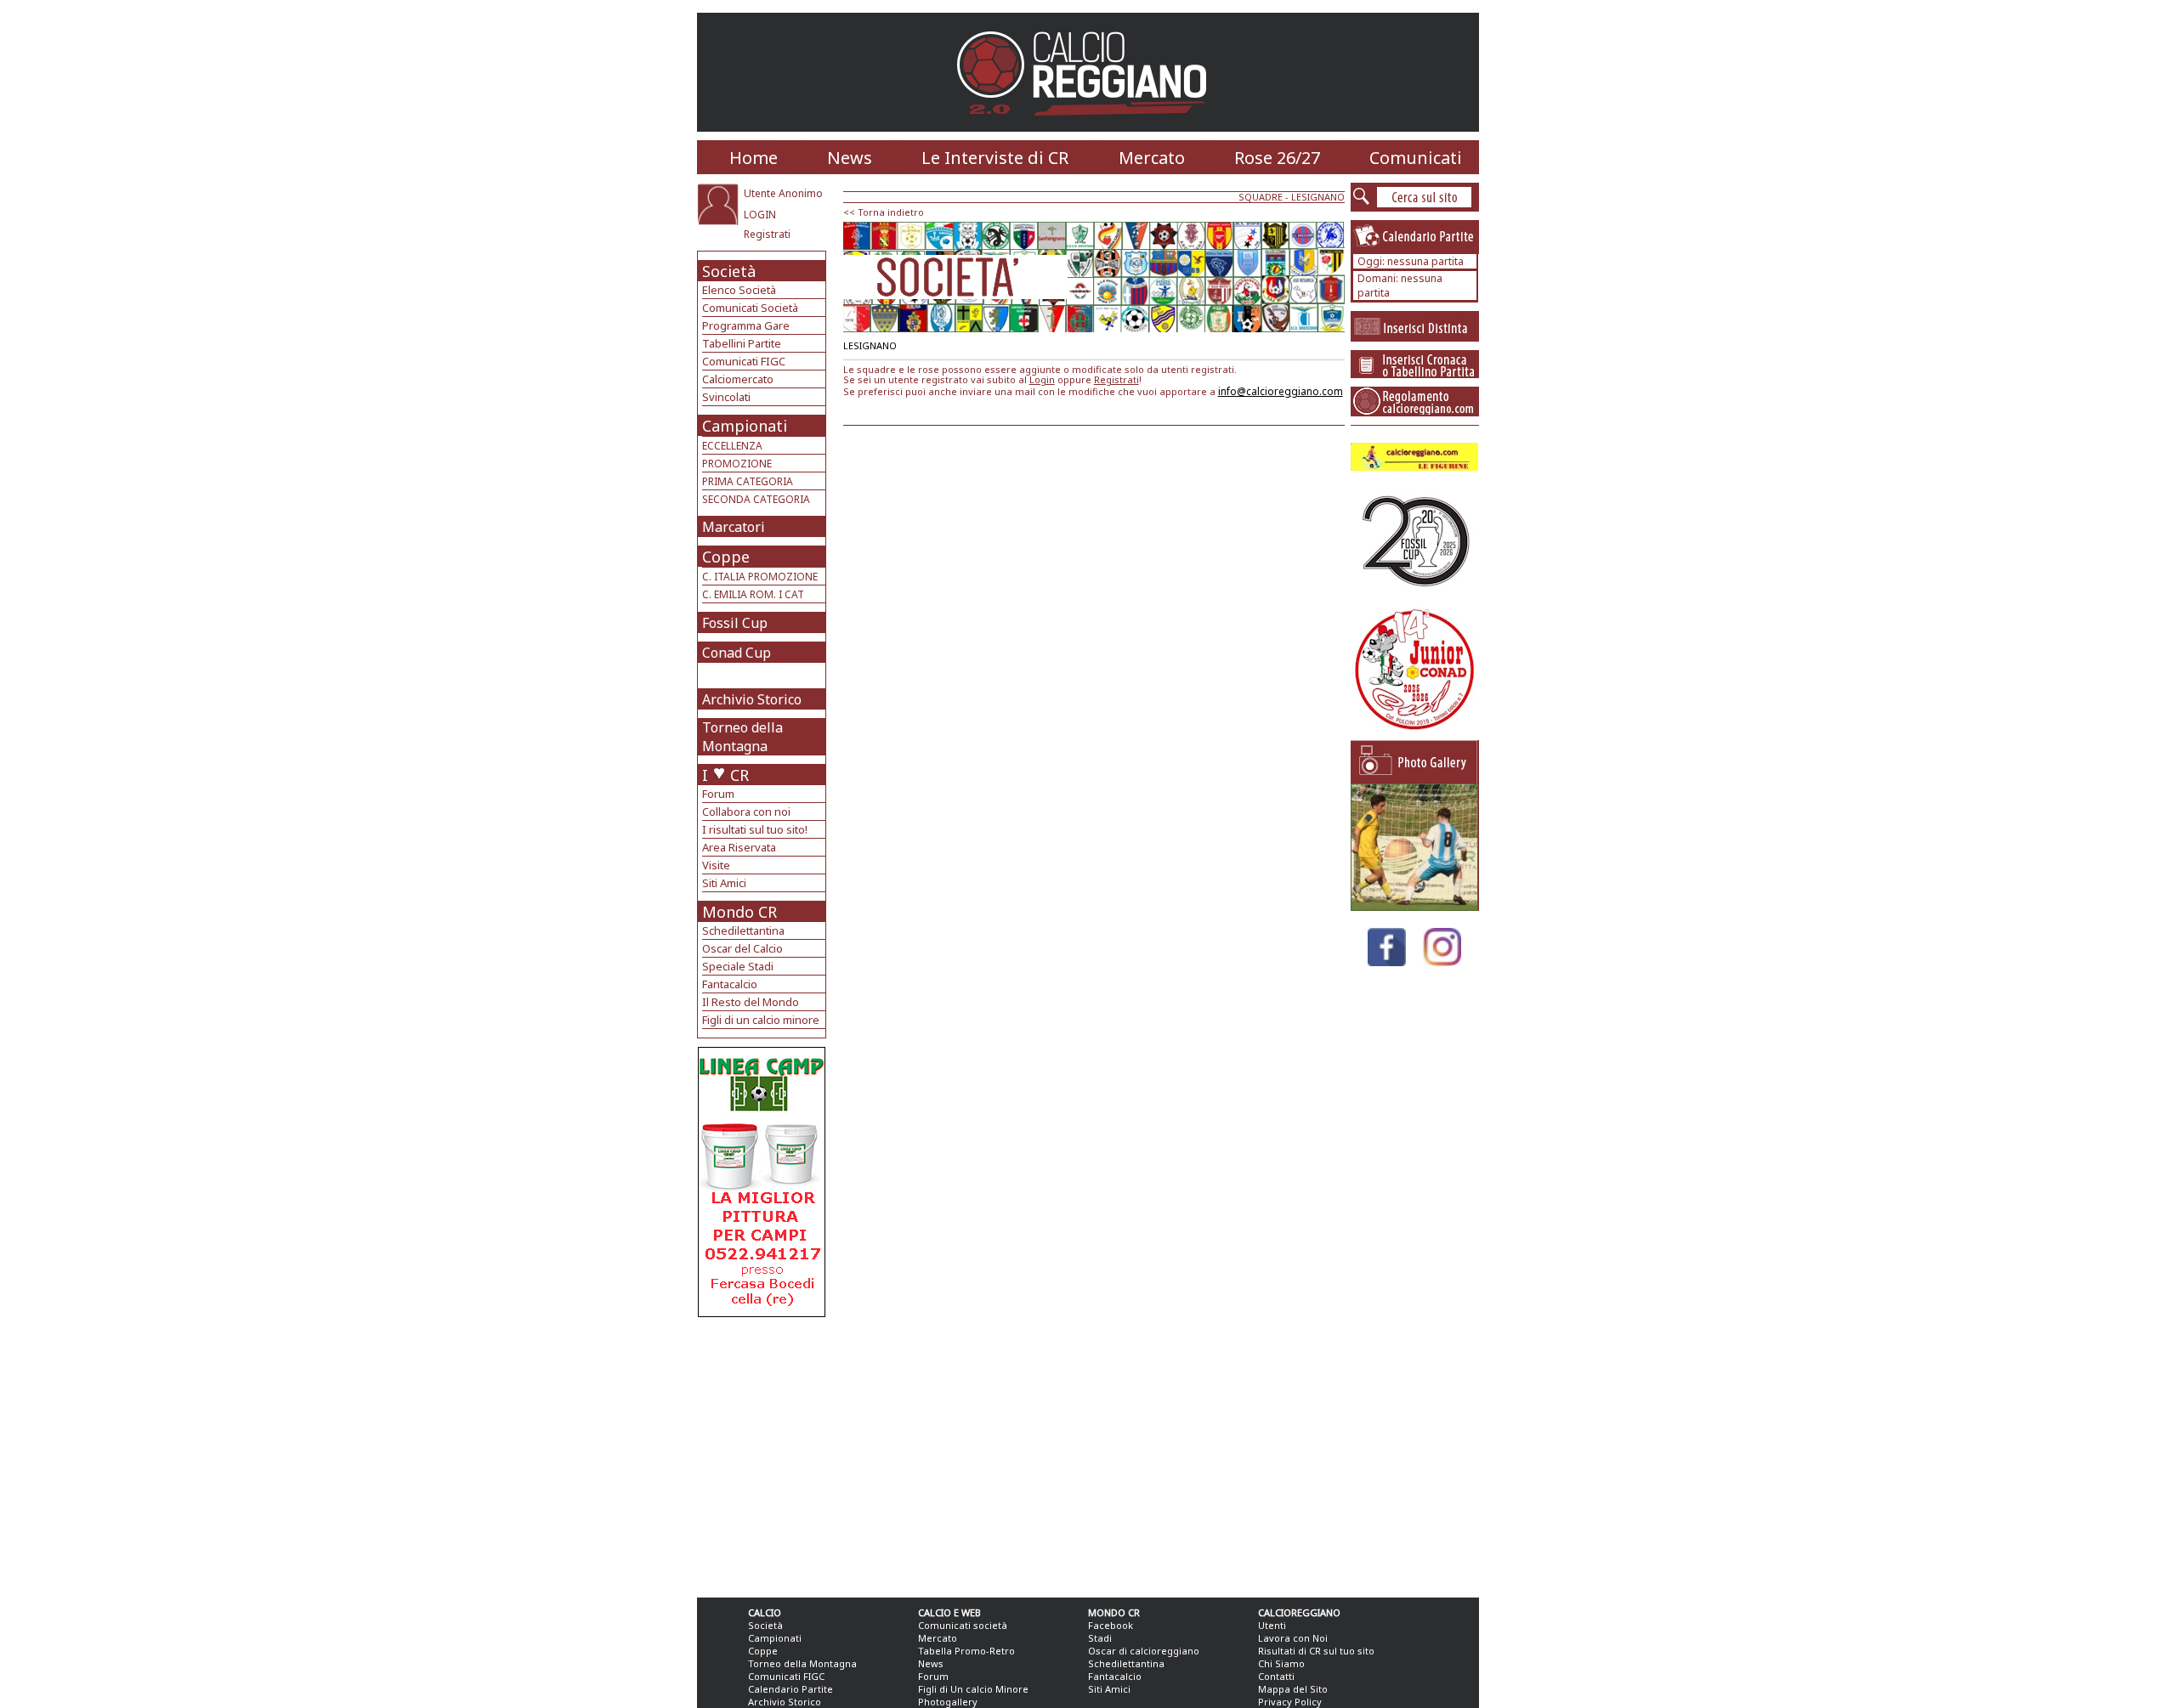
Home (754, 158)
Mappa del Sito (1293, 1689)
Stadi (1100, 1638)
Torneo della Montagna (742, 737)
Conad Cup (737, 653)
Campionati (745, 426)
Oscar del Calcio (742, 948)
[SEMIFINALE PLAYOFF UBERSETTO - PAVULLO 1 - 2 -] (1414, 906)
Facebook (1111, 1625)
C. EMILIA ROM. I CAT (753, 594)
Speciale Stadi (738, 966)
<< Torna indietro (884, 212)
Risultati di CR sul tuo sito (1316, 1651)
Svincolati (726, 397)
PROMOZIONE (737, 464)
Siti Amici (724, 883)
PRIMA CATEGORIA (748, 481)
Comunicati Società (750, 308)
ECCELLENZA (732, 446)
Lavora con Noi (1293, 1638)
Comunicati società (963, 1625)
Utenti (1272, 1625)
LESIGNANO (1318, 197)
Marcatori (734, 527)
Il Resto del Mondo (751, 1002)
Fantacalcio (730, 984)
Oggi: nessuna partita (1411, 261)
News (850, 158)
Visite (716, 865)
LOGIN (760, 215)
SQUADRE (1261, 197)
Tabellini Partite (742, 343)
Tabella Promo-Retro (966, 1651)
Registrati (767, 234)
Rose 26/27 (1277, 158)
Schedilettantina (743, 930)
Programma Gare (746, 325)
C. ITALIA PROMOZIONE (760, 577)
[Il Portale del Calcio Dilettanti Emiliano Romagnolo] (1088, 127)
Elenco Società (739, 290)
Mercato (1152, 158)
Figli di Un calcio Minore (973, 1689)
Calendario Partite (790, 1689)
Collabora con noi (746, 812)
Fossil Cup (735, 623)
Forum (718, 794)
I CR (725, 775)
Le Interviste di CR (995, 158)
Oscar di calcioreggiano (1144, 1651)
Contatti (1276, 1676)
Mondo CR (739, 912)
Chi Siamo (1281, 1663)
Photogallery (948, 1702)
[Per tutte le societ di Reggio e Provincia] (762, 1312)
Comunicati (1416, 158)
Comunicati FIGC (744, 361)
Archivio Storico (752, 699)
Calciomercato (738, 379)
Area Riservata (739, 847)
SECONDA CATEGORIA (756, 499)
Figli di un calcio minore (761, 1020)
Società (729, 271)
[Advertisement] (764, 1453)
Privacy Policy (1290, 1702)
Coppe (726, 557)
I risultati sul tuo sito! (755, 829)
